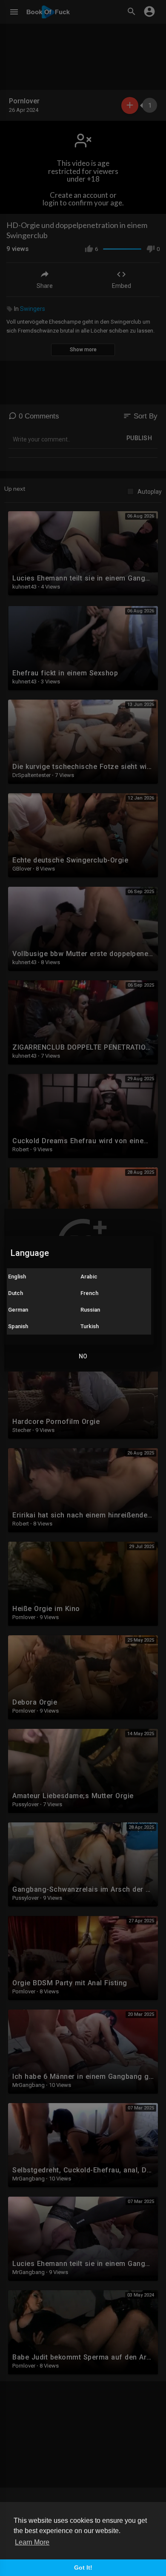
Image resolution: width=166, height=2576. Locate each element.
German (18, 1310)
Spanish (18, 1326)
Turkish (90, 1326)
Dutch (16, 1293)
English (17, 1277)
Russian (90, 1310)
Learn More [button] (32, 2542)
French (89, 1293)
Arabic (89, 1277)
